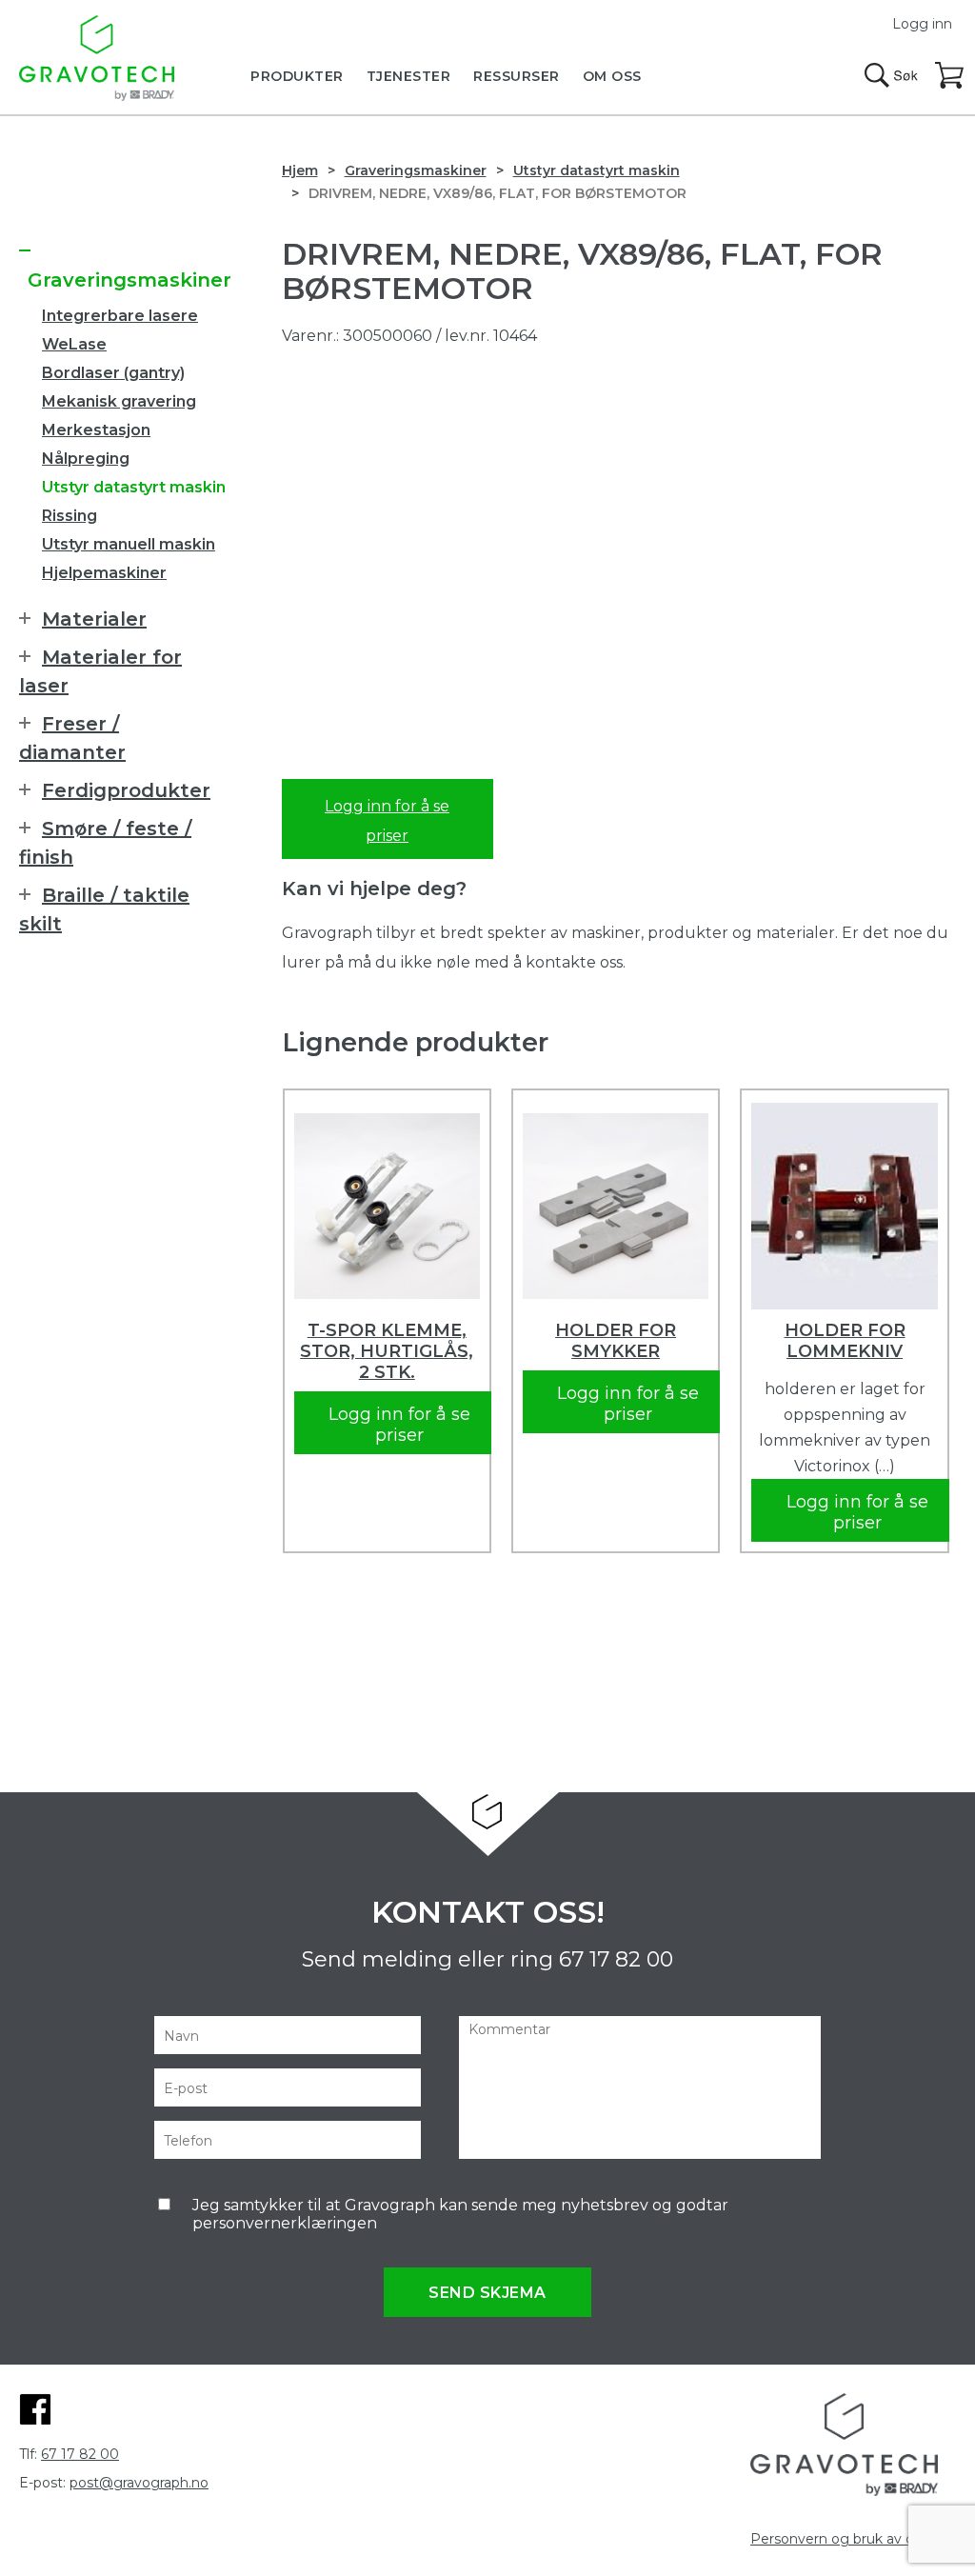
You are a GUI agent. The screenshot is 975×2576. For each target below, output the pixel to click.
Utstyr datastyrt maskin (597, 170)
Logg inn (922, 24)
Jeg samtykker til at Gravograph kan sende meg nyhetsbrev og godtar (460, 2214)
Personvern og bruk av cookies (853, 2539)
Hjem (300, 170)
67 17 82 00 (616, 1959)
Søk (891, 75)
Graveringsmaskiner (416, 170)
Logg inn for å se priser (387, 821)
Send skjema (487, 2293)
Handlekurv (950, 76)
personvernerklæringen (285, 2223)
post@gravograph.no (139, 2483)
